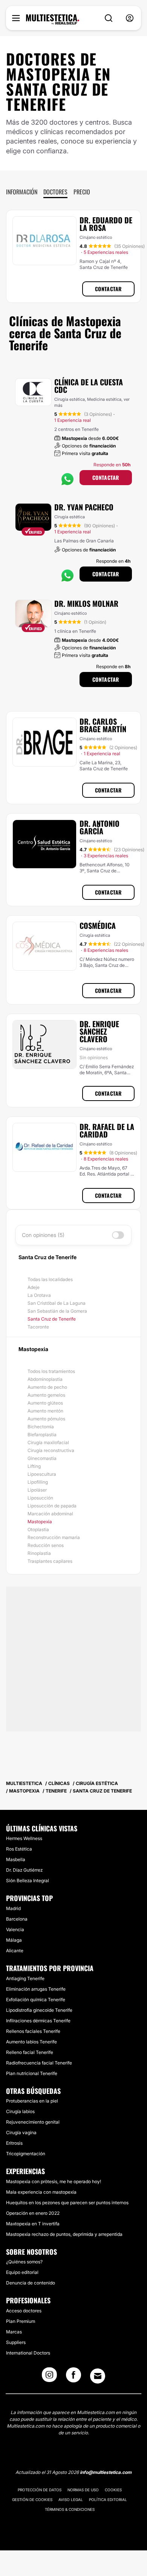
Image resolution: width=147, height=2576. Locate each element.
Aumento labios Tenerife (31, 2042)
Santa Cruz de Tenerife (52, 1319)
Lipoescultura (42, 1474)
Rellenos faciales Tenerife (33, 2031)
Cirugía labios (20, 2111)
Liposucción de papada (52, 1506)
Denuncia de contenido (31, 2283)
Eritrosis (14, 2143)
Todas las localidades (50, 1279)
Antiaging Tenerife (25, 1978)
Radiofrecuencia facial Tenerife (39, 2063)
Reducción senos (46, 1545)
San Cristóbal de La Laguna (57, 1303)
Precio (82, 192)
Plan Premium (21, 2321)
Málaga (14, 1940)
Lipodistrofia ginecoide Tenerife (39, 2010)
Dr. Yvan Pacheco (84, 507)
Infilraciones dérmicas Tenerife (38, 2021)
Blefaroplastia (42, 1435)
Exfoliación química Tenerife (36, 2000)
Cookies (113, 2490)
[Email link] (98, 2376)
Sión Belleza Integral (28, 1880)
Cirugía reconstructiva (51, 1450)
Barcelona (17, 1919)
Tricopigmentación (26, 2154)
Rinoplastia (39, 1553)
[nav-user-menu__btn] (130, 18)
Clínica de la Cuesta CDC (89, 386)
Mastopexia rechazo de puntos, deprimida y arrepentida (64, 2234)
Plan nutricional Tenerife (32, 2073)
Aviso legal (71, 2500)
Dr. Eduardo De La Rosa (106, 224)
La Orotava (39, 1295)
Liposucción (40, 1498)
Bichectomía (41, 1427)
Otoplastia (38, 1529)
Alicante (15, 1951)
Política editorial (108, 2500)
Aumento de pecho (47, 1387)
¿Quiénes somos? (24, 2262)
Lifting (34, 1466)
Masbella (16, 1859)
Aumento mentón (45, 1411)
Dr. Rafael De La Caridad (107, 1130)
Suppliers (16, 2342)
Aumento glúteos (45, 1403)
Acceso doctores (24, 2311)
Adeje (34, 1287)
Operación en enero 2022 (33, 2213)
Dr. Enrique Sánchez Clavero (99, 1031)
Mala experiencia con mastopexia (41, 2192)
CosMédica (98, 925)
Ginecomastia (42, 1458)
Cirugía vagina (21, 2132)
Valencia (15, 1929)
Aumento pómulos (46, 1419)
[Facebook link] (73, 2377)
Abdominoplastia (45, 1379)
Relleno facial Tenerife (30, 2052)
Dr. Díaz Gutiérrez (24, 1870)
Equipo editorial (22, 2272)
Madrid (13, 1908)
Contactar (108, 289)
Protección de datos (40, 2490)
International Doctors (28, 2353)
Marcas (14, 2332)
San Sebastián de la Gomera (57, 1311)
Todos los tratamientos (51, 1371)
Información (22, 192)
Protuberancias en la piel (32, 2101)
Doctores (55, 192)
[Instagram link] (49, 2377)
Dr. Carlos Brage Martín (103, 725)
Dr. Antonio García (100, 827)
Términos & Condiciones (70, 2509)
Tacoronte (38, 1327)
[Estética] (53, 20)
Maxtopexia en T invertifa (33, 2224)
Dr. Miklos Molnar (86, 603)
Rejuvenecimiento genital (33, 2122)
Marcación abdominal (50, 1514)
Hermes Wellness (24, 1838)
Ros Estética (19, 1849)
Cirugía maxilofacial (48, 1442)
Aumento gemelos (46, 1395)
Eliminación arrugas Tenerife (36, 1989)
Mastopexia (40, 1522)
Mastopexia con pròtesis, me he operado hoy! (54, 2181)
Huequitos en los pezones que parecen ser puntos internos (67, 2203)
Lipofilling (38, 1482)
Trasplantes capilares (50, 1561)
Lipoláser (37, 1490)
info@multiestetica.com (106, 2472)
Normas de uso (83, 2490)
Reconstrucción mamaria (54, 1537)
